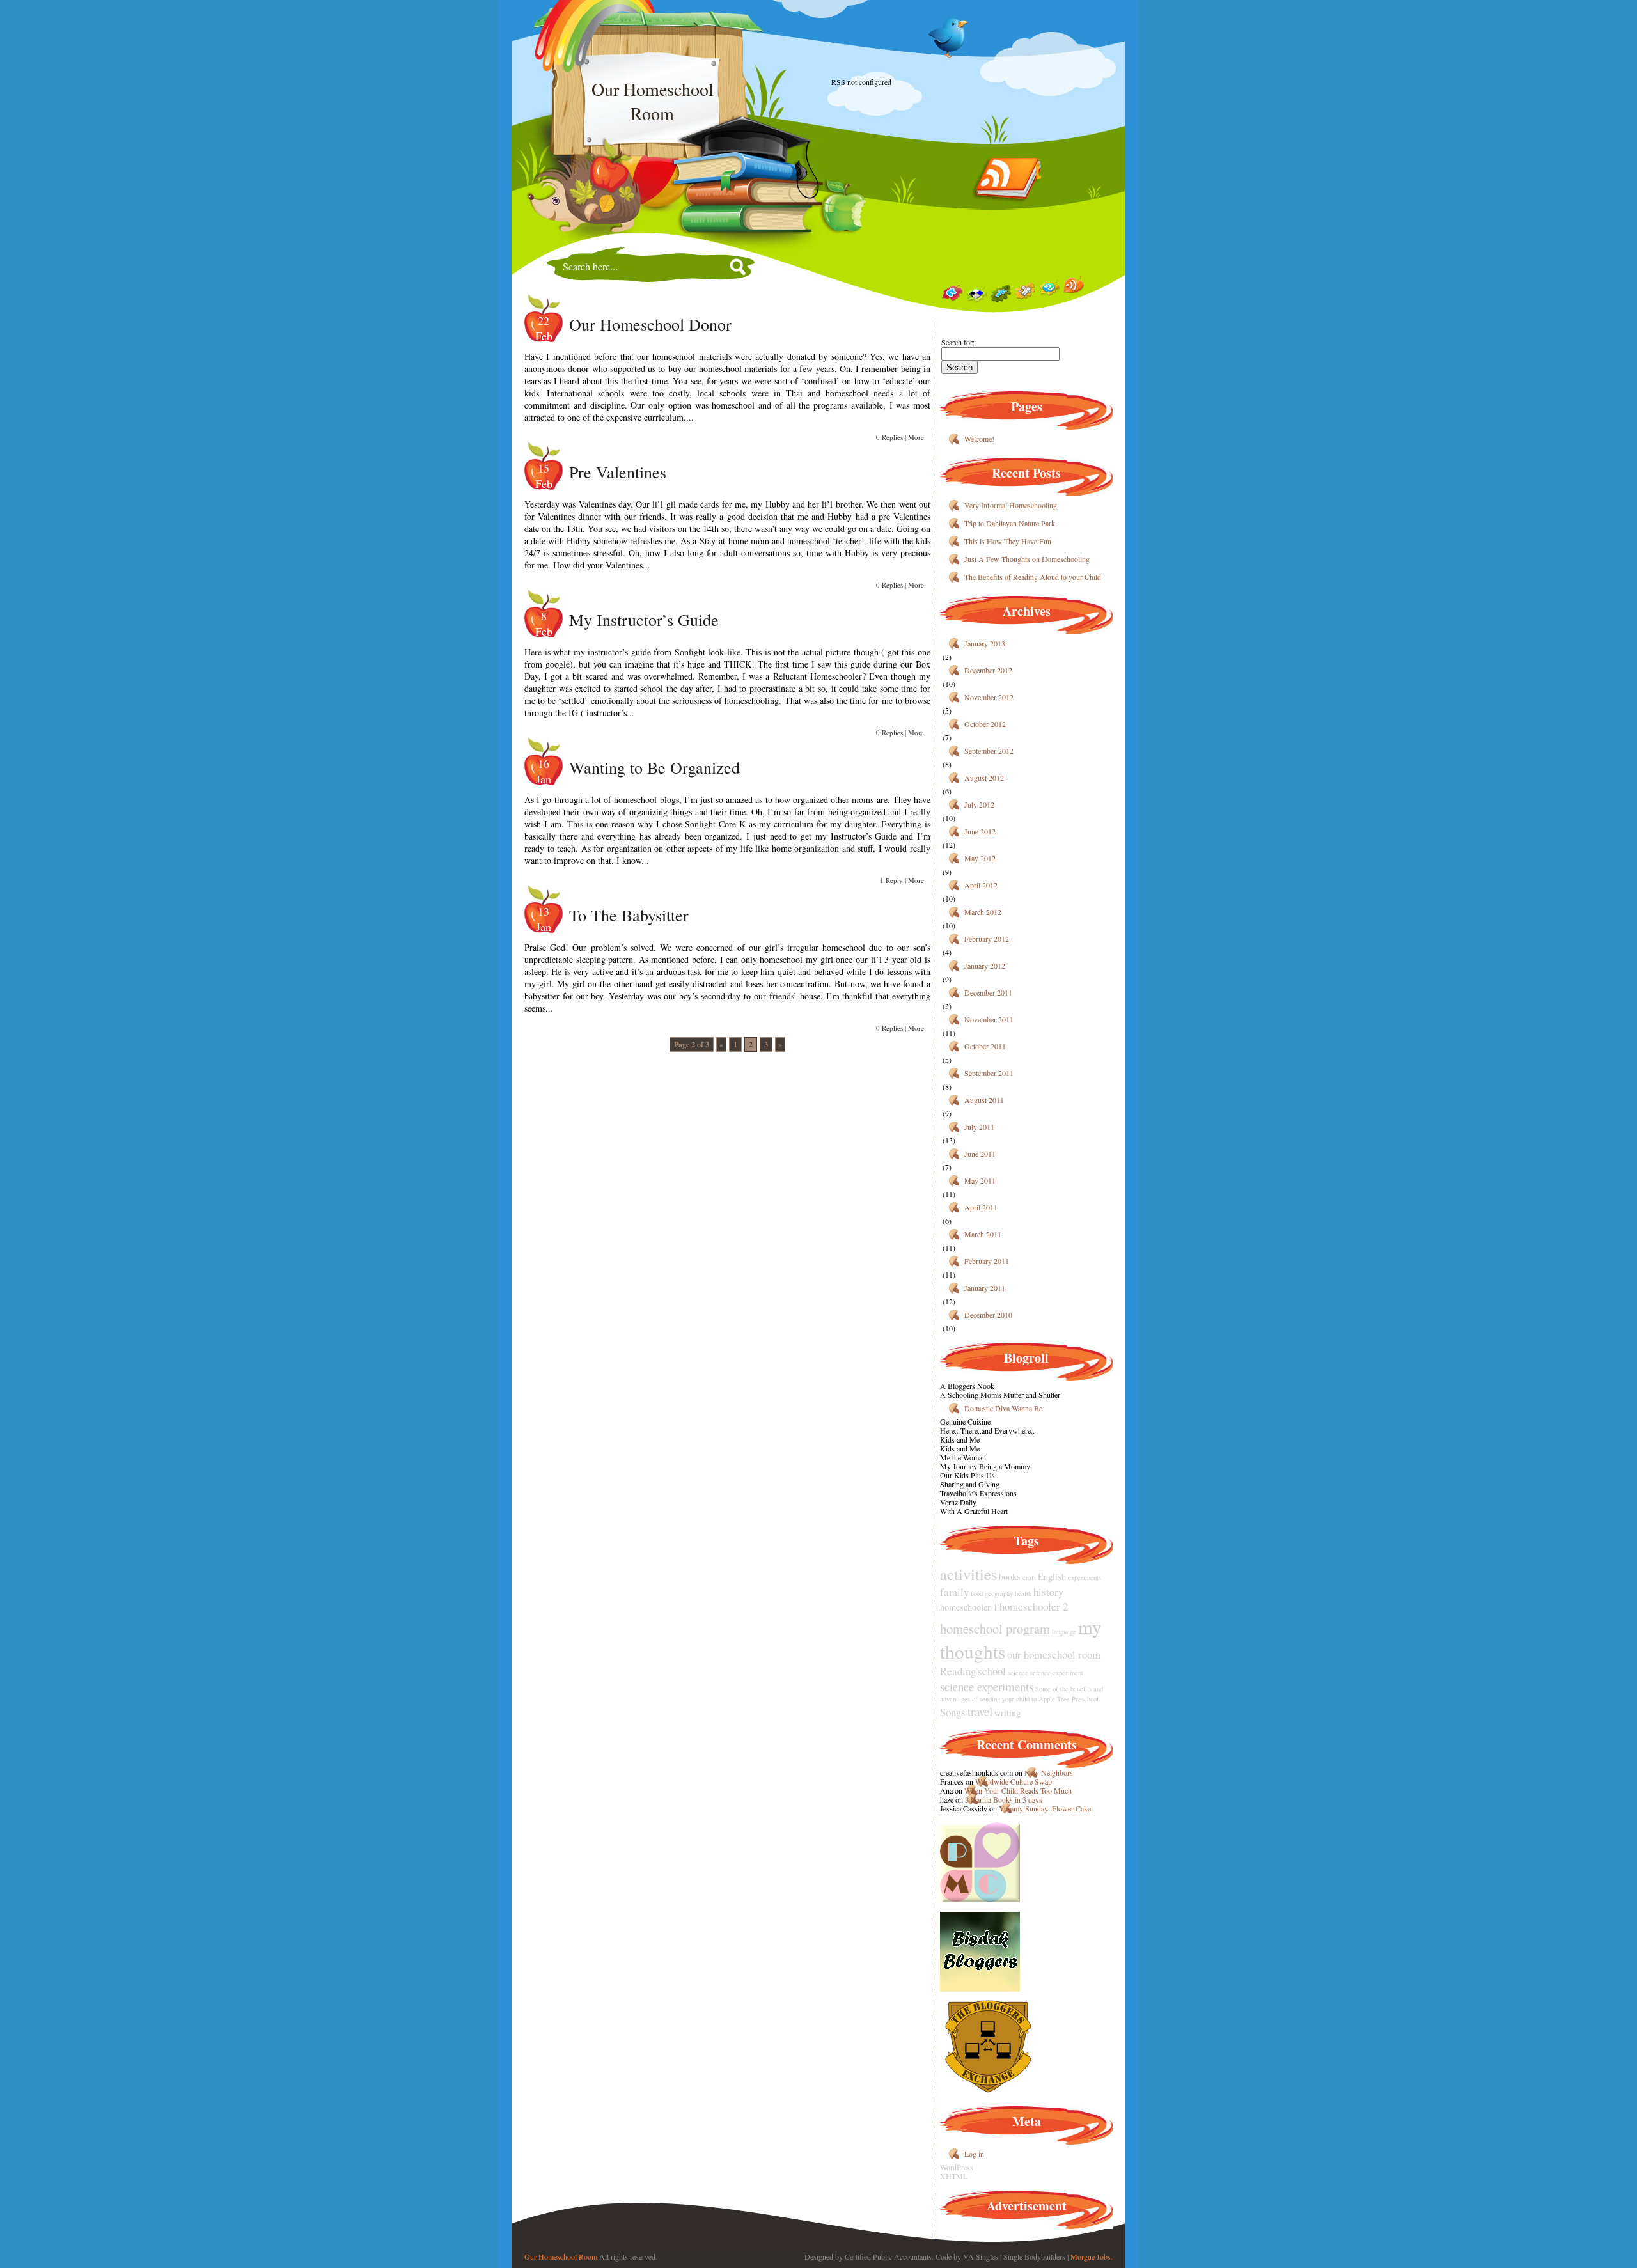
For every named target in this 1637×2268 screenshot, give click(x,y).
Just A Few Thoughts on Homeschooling (1027, 559)
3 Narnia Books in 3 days (1004, 1799)
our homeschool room (1054, 1654)
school (992, 1671)
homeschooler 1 (969, 1607)
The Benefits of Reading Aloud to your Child (1033, 577)
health (1023, 1593)
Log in (974, 2154)
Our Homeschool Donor (650, 324)
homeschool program (995, 1629)
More (916, 437)
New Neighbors (1049, 1772)
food (977, 1593)
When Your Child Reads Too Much (1018, 1790)
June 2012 (980, 831)
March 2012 (983, 912)
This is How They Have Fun (1008, 541)
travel (980, 1711)
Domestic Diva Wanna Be (1003, 1408)
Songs (953, 1712)
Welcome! (979, 439)
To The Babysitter (629, 915)
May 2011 (980, 1180)
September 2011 (989, 1073)
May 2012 (980, 858)
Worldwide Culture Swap (1014, 1781)
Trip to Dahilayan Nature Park (1010, 523)
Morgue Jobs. (1092, 2256)
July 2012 (979, 804)
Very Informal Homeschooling (1011, 505)
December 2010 (988, 1315)
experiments (1085, 1577)
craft (1029, 1577)
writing (1007, 1713)
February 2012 (987, 939)
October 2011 (985, 1046)
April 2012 (981, 885)
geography (999, 1593)
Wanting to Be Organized (654, 767)
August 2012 (984, 778)
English (1052, 1576)
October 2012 (985, 724)
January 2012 (985, 966)
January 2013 (985, 643)
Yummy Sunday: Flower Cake (1045, 1808)
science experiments (987, 1686)
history (1048, 1592)
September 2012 (989, 751)
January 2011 (985, 1288)
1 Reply (891, 880)
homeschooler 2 (1034, 1607)
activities (968, 1574)
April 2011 (981, 1207)
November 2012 (989, 697)
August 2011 (984, 1100)
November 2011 (989, 1019)
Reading (958, 1671)
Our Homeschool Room (561, 2256)
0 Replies (889, 437)
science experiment (1057, 1673)
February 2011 (987, 1261)
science (1018, 1673)
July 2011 (979, 1127)
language (1064, 1631)
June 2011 (980, 1154)
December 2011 (988, 992)
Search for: (958, 342)
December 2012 (988, 670)
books (1010, 1576)
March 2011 (983, 1234)
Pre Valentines (618, 472)
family (954, 1592)
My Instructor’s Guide (644, 620)
